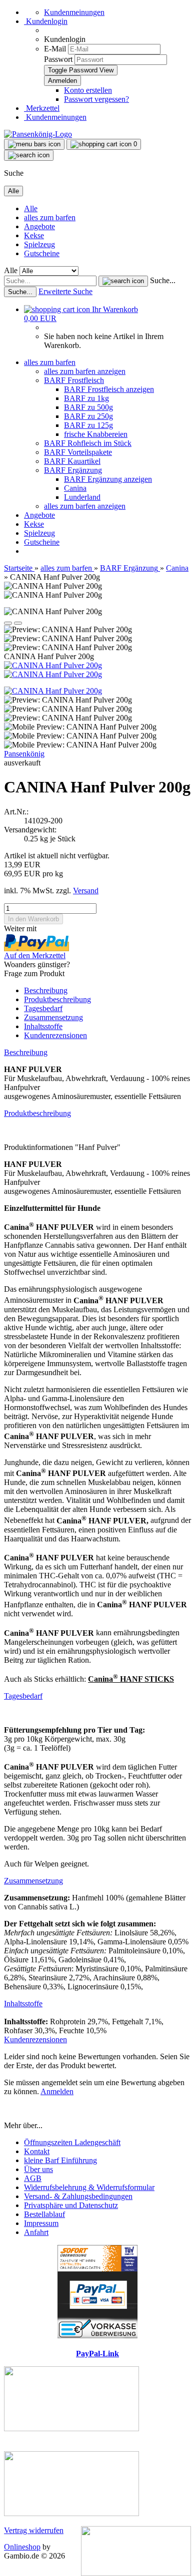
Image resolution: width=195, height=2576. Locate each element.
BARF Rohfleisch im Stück (88, 443)
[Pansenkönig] (38, 134)
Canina (75, 488)
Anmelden (57, 2091)
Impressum (41, 2223)
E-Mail (55, 49)
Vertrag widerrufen (34, 2530)
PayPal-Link (97, 2354)
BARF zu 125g (88, 425)
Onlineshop (22, 2547)
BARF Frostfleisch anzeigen (109, 389)
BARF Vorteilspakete (78, 452)
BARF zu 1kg (86, 398)
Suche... (163, 280)
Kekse (34, 235)
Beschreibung (46, 990)
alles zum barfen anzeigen (85, 371)
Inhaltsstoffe (43, 1026)
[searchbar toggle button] (29, 155)
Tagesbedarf (43, 1008)
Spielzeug (39, 244)
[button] (8, 623)
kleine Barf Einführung (60, 2160)
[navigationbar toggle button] (34, 144)
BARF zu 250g (88, 416)
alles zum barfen (50, 217)
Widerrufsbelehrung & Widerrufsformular (89, 2187)
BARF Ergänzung (73, 470)
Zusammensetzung (53, 1017)
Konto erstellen (88, 90)
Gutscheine (42, 253)
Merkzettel (42, 108)
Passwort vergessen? (96, 99)
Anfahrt (36, 2232)
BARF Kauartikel (72, 461)
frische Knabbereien (96, 434)
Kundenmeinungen (74, 12)
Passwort (58, 59)
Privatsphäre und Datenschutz (71, 2205)
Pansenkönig (24, 754)
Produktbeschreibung (57, 999)
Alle (31, 208)
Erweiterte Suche (65, 291)
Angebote (39, 226)
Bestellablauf (44, 2214)
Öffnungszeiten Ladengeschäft (72, 2142)
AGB (33, 2178)
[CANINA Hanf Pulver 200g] (53, 665)
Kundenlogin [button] (46, 21)
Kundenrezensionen (55, 1035)
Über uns (38, 2169)
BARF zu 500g (88, 407)
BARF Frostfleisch (74, 380)
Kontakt (37, 2151)
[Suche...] (123, 281)
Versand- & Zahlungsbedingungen (78, 2196)
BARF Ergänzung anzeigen (108, 479)
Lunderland (82, 497)
